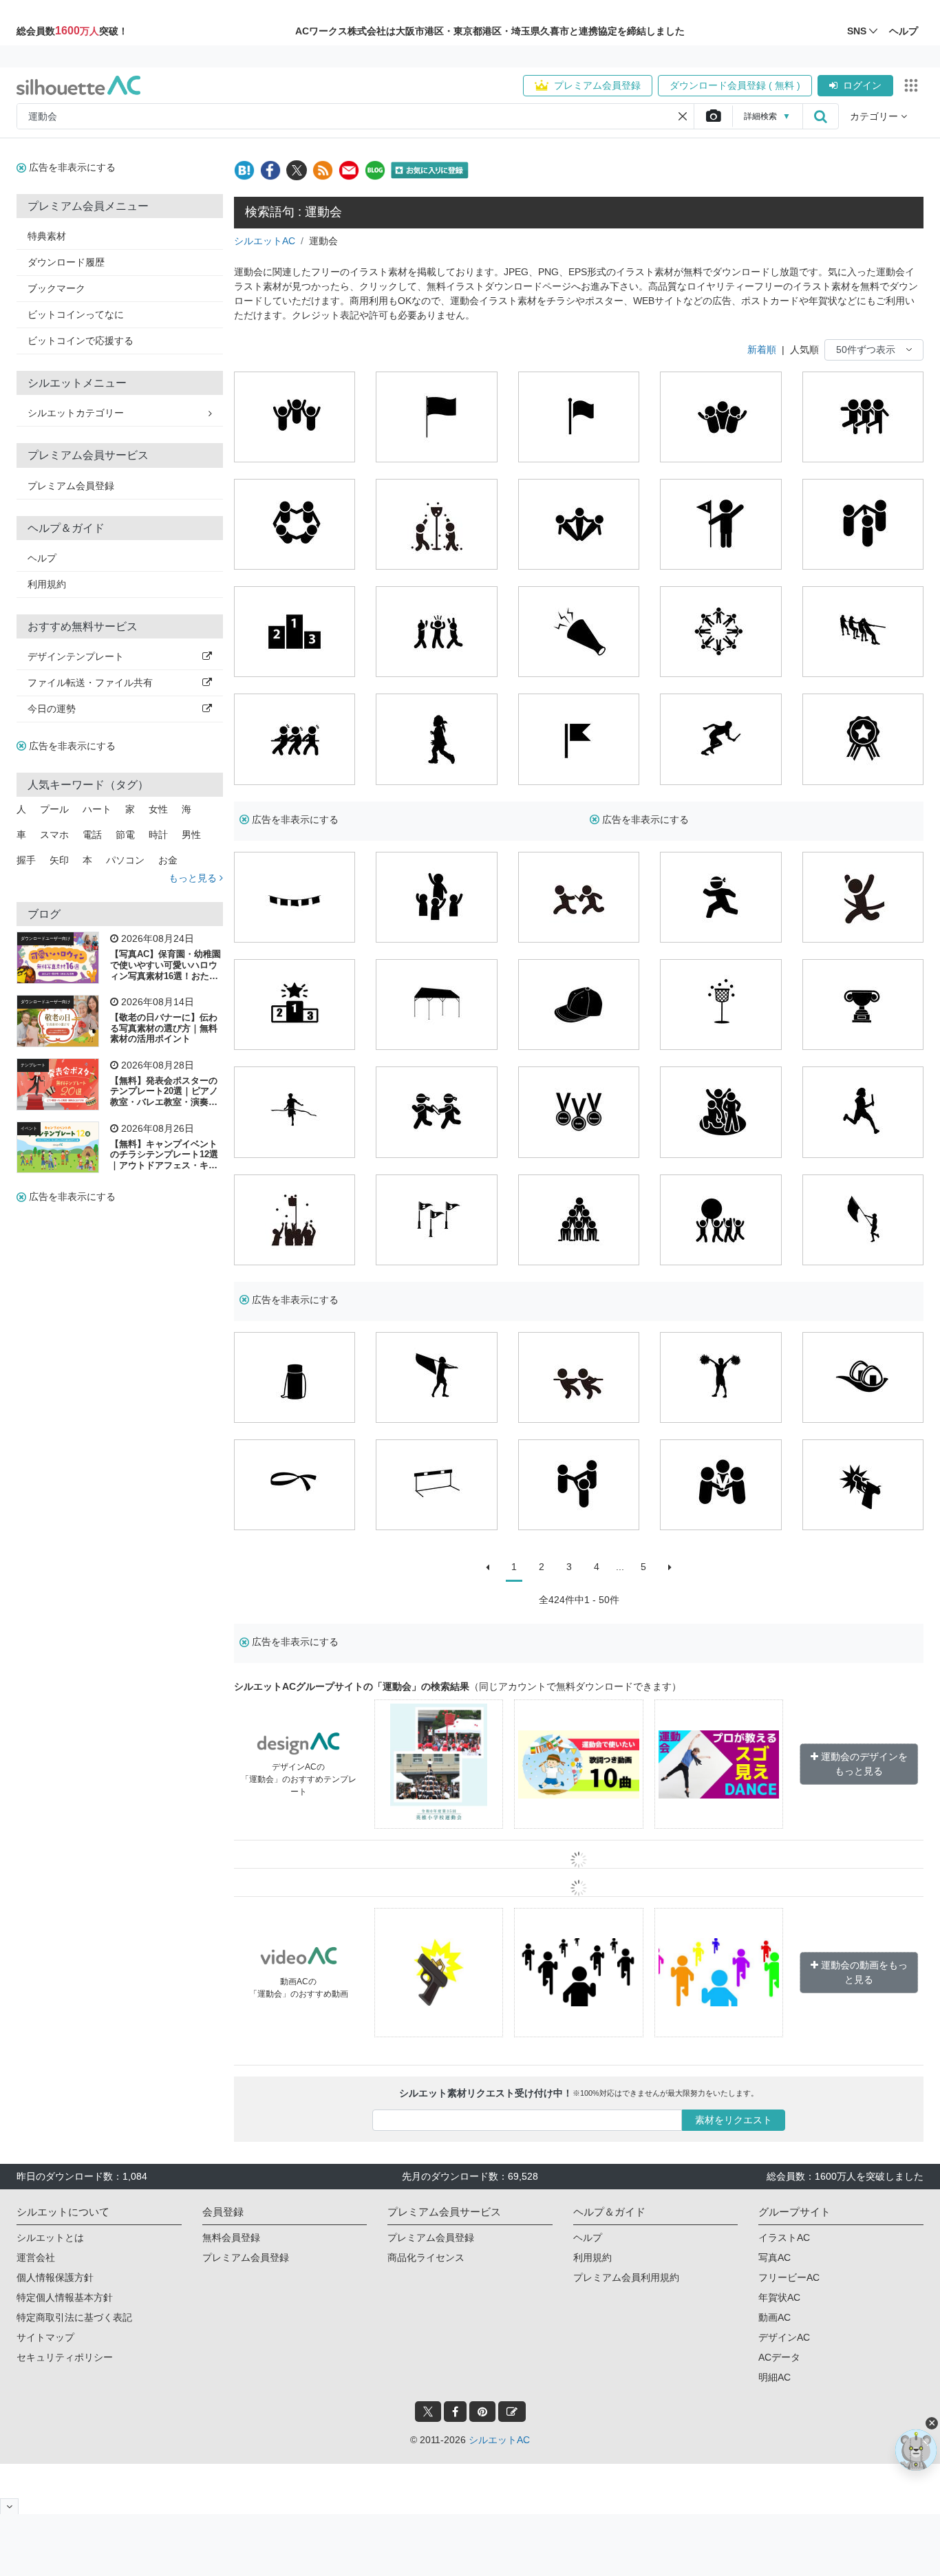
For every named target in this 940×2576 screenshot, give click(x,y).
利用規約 (47, 584)
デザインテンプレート (76, 656)
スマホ (54, 835)
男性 (191, 835)
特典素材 (47, 236)
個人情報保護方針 (55, 2277)
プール (54, 809)
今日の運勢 (52, 709)
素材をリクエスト (734, 2120)
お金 (168, 860)
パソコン (125, 860)
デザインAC (784, 2337)
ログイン (862, 85)
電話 (92, 835)
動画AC (775, 2317)
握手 (26, 860)
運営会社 (36, 2257)
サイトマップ (45, 2337)
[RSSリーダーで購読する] (323, 170)
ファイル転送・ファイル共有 (90, 683)
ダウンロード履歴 (66, 262)
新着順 (762, 350)
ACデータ (779, 2357)
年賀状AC (779, 2297)
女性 (158, 809)
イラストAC (784, 2237)
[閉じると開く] (9, 2506)
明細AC (775, 2377)
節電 (125, 835)
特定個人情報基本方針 (65, 2297)
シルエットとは (50, 2237)
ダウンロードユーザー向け (45, 938)
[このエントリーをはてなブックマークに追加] (244, 170)
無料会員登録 (231, 2237)
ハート (97, 809)
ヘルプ (42, 558)
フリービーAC (789, 2277)
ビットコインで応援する (81, 341)
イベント (29, 1128)
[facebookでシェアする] (270, 170)
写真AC (775, 2257)
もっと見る (194, 878)
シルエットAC (265, 241)
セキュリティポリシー (65, 2357)
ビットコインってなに (76, 314)
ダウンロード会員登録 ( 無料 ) (735, 85)
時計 (158, 835)
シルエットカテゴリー (76, 413)
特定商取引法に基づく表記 (74, 2317)
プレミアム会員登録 (597, 85)
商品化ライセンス (426, 2257)
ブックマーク (56, 288)
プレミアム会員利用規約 (626, 2277)
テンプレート (33, 1065)
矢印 (59, 860)
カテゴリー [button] (875, 116)
